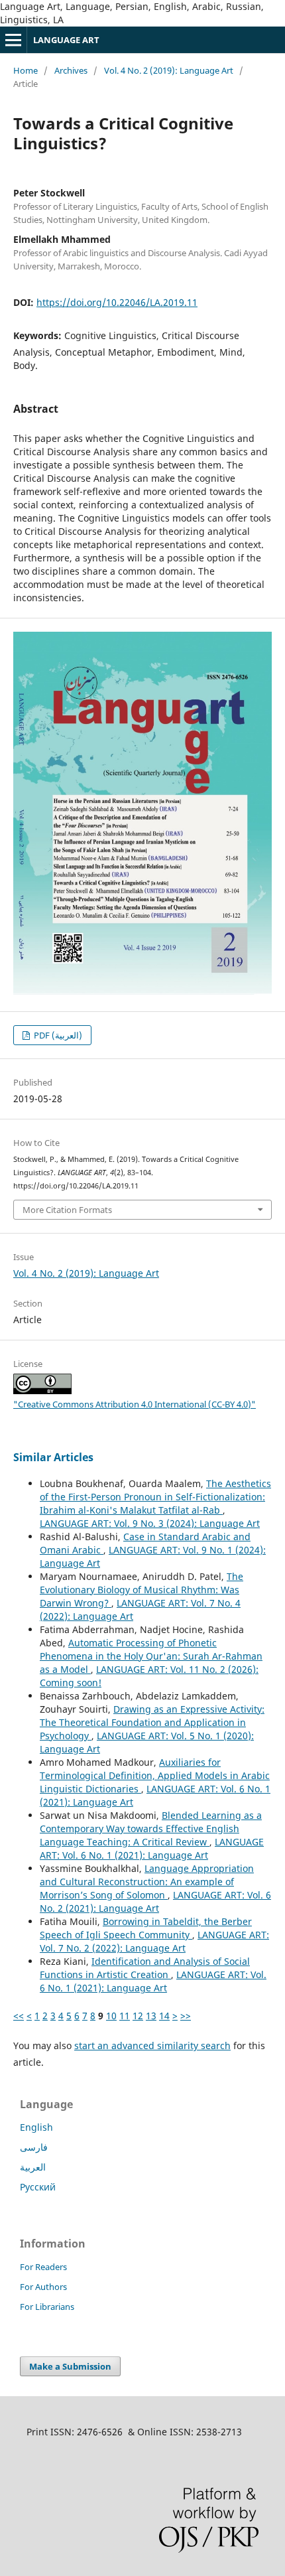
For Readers (43, 2267)
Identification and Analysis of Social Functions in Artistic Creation (145, 1968)
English (36, 2127)
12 (138, 2016)
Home (26, 70)
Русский (38, 2187)
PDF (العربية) (57, 1035)
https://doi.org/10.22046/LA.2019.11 (117, 302)
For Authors (43, 2287)
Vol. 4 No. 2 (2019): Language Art (169, 70)
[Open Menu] (13, 40)
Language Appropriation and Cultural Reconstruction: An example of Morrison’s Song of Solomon (147, 1882)
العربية (33, 2167)
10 (111, 2016)
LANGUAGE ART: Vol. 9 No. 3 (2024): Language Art (150, 1523)
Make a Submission (70, 2366)
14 (164, 2016)
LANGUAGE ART (66, 40)
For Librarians (47, 2307)
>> (186, 2016)
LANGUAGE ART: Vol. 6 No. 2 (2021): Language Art (155, 1901)
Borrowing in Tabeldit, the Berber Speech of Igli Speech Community (146, 1928)
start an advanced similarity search (152, 2045)
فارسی (34, 2147)
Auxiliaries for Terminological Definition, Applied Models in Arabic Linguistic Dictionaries (155, 1775)
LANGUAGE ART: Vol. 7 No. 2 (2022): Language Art (154, 1941)
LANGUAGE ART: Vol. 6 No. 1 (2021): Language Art (152, 1848)
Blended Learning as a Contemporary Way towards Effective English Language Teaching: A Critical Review (151, 1828)
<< (19, 2016)
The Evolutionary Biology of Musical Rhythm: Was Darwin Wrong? (142, 1590)
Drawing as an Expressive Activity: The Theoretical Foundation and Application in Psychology (152, 1722)
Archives (71, 70)
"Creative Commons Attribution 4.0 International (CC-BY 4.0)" (135, 1404)
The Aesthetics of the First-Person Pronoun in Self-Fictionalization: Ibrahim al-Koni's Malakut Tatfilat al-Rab (155, 1497)
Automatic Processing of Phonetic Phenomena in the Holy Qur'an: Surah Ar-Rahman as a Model (151, 1656)
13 (151, 2016)
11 (125, 2016)
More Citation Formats (67, 1210)
